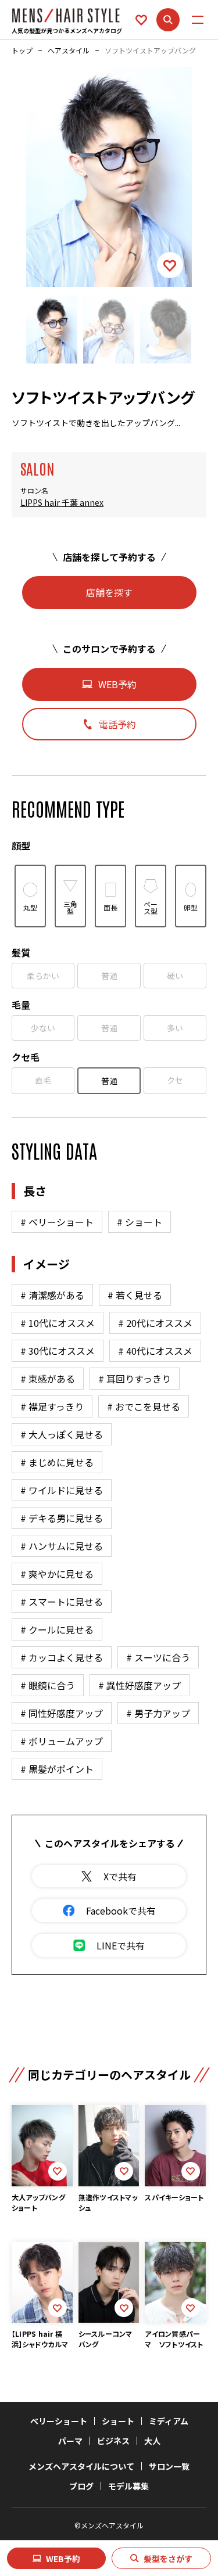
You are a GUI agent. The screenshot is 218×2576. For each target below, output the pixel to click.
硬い (175, 976)
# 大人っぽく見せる (62, 1434)
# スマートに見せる (62, 1602)
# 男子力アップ (158, 1713)
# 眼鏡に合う (48, 1685)
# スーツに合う (158, 1657)
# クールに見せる (57, 1629)
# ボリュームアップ (62, 1741)
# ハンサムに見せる (62, 1546)
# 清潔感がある (52, 1295)
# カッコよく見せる (62, 1657)
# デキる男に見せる (62, 1518)
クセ (175, 1080)
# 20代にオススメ (155, 1323)
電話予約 (117, 724)
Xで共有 (120, 1876)
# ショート (140, 1222)
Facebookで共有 (121, 1911)
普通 (109, 976)
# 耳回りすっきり (135, 1379)
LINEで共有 (121, 1945)
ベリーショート (59, 2421)
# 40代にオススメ (155, 1351)
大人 (152, 2441)
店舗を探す (109, 592)
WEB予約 (63, 2559)
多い (175, 1028)
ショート (118, 2421)
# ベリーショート (57, 1222)
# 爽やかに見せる (57, 1574)
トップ (22, 51)
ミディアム (169, 2421)
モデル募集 (128, 2486)
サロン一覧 (169, 2466)
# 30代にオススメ (58, 1351)
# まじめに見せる (57, 1462)
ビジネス (113, 2441)
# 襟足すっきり (52, 1406)
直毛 (43, 1080)
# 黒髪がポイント (57, 1769)
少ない (43, 1028)
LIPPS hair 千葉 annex (62, 503)
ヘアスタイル (69, 51)
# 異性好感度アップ (140, 1685)
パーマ (70, 2441)
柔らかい (43, 976)
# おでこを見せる (144, 1406)
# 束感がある (48, 1379)
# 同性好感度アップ (62, 1713)
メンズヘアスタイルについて (81, 2466)
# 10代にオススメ (58, 1323)
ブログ (81, 2486)
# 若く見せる (135, 1295)
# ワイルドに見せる (62, 1490)
